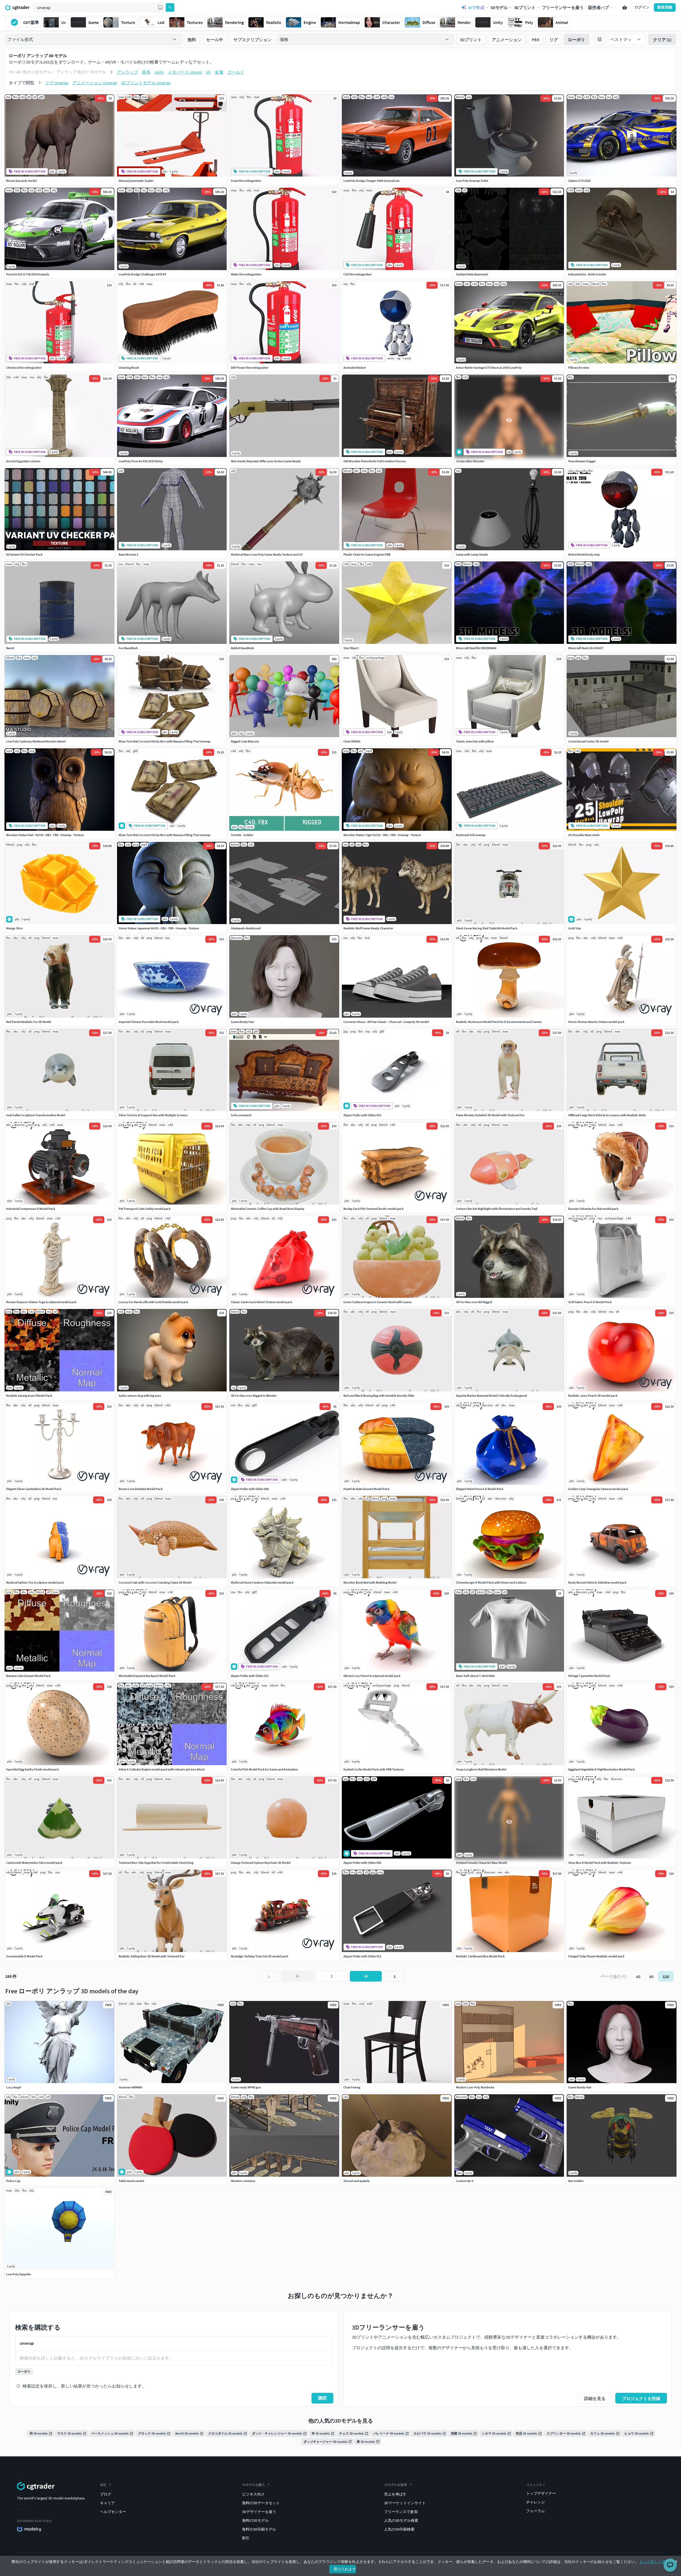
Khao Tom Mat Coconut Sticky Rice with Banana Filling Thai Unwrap (165, 741)
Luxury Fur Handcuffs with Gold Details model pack (153, 1302)
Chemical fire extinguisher (24, 368)
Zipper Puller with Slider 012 (362, 1956)
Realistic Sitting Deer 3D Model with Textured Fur (151, 1956)
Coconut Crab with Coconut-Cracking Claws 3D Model (155, 1582)
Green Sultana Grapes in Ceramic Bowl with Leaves (378, 1302)
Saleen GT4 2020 (579, 181)
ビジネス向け (253, 2494)
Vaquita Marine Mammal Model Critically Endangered (491, 1396)
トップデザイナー (541, 2493)
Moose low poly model (21, 181)
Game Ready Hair (242, 1022)
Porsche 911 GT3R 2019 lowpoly (28, 274)
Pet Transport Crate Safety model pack (145, 1209)
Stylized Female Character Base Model (481, 1863)
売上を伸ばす (395, 2494)
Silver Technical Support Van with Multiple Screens (153, 1115)
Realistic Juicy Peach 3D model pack (593, 1396)
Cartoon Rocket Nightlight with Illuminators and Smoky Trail (497, 1209)
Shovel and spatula (356, 2181)
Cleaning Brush (129, 368)
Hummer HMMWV (130, 2087)
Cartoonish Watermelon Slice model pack (34, 1863)
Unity (159, 72)
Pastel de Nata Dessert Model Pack (366, 1489)
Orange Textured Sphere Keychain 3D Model (261, 1863)
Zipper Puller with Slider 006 (362, 1863)
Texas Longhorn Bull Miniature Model (481, 1769)
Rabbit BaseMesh (242, 648)
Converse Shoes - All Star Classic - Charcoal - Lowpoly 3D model (386, 1022)
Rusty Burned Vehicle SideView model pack (597, 1582)
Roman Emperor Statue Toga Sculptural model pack (41, 1302)
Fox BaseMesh (128, 648)
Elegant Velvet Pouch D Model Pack (480, 1489)
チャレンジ (535, 2502)
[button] (160, 7)
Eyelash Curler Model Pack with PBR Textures (374, 1769)
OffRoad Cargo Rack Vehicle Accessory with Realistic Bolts (607, 1115)
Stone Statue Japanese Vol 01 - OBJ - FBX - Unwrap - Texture (159, 928)
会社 (103, 2485)
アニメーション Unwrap (95, 83)
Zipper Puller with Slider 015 (362, 1115)
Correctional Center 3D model (588, 741)
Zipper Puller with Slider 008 (250, 1489)
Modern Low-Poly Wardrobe (475, 2087)
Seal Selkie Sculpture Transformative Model (36, 1115)
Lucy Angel (14, 2087)
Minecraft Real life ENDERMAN (476, 648)
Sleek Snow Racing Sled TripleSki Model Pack (487, 928)
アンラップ (127, 72)
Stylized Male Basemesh (472, 274)
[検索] (170, 7)
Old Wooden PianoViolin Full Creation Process (375, 461)
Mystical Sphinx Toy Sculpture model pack (35, 1582)
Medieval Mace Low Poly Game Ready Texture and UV (267, 554)
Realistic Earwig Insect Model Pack (29, 1396)
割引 (246, 2538)
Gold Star (575, 928)
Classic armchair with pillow (475, 741)
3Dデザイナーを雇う (259, 2512)
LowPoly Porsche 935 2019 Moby (141, 461)
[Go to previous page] (298, 1976)
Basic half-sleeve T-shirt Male (475, 1676)
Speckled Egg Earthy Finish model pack (32, 1769)
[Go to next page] (366, 1976)
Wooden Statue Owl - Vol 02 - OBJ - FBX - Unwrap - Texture (45, 835)
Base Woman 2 (128, 554)
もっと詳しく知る (654, 2562)
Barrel (10, 648)
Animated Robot (355, 368)
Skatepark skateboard (246, 928)
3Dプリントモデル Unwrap (146, 83)
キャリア (107, 2503)
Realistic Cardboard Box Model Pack (480, 1956)
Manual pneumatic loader (136, 181)
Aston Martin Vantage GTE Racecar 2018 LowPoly (489, 368)
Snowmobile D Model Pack (24, 1956)
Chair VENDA (352, 741)
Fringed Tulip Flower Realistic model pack (596, 1956)
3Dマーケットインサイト (405, 2503)
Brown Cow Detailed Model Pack (141, 1489)
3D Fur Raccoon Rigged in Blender (254, 1396)
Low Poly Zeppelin (19, 2274)
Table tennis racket (131, 2181)
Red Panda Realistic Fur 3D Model (29, 1022)
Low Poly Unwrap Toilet (472, 181)
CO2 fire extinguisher (358, 274)
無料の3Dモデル (255, 2520)
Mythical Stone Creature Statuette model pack (262, 1582)
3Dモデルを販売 (396, 2485)
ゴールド (236, 72)
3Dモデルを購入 (254, 2485)
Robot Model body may (584, 554)
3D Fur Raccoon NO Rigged (474, 1302)
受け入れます (345, 2569)
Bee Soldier (576, 2181)
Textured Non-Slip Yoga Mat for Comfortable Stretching (156, 1863)
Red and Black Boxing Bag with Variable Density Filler (379, 1396)
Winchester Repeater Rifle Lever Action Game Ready (266, 461)
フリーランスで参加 (401, 2512)
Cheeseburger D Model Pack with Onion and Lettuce (491, 1582)
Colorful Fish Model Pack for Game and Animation (265, 1769)
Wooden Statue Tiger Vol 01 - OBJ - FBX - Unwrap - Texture (382, 835)
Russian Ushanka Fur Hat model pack (593, 1209)
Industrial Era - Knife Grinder (587, 274)
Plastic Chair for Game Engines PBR (367, 554)
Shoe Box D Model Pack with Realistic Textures (600, 1863)
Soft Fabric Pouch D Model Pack (590, 1302)
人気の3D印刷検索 (399, 2529)
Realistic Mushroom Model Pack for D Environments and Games (499, 1022)
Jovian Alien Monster (470, 461)
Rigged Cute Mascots (245, 741)
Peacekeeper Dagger (582, 461)
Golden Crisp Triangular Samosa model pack (598, 1489)
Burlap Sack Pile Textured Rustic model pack (373, 1209)
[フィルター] (600, 39)
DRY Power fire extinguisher (250, 368)
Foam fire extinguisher (246, 181)
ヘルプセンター (113, 2512)
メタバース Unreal (185, 72)
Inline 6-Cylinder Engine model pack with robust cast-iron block (162, 1769)
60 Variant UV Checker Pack (24, 554)
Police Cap (13, 2181)
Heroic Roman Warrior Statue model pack (596, 1022)
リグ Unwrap (57, 83)
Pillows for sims (579, 368)
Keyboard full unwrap (471, 835)
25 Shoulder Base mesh (584, 835)
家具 (146, 72)
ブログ (106, 2494)
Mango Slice (14, 928)
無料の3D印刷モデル (259, 2529)
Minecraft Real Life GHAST (586, 648)
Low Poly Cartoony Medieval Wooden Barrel (36, 741)
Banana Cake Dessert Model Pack (28, 1676)
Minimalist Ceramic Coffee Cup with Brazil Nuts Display (268, 1209)
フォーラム (535, 2511)
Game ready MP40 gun (246, 2087)
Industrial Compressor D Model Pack (31, 1209)
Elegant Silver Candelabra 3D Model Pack (34, 1489)
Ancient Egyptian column (23, 461)
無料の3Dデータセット (261, 2503)
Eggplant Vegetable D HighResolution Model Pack (601, 1769)
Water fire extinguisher (246, 274)
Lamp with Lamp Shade (472, 554)
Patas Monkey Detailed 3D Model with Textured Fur (490, 1115)
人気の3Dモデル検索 (401, 2520)
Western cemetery (243, 2181)
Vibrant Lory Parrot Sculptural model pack (372, 1676)
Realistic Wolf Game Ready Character (368, 928)
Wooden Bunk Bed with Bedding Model (370, 1582)
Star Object (351, 648)
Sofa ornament (241, 1115)
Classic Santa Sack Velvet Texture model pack (261, 1302)
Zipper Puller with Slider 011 (250, 1676)
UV (208, 72)
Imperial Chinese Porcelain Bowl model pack (149, 1022)
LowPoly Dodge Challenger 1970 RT (143, 274)
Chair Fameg (352, 2087)
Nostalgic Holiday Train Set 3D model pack (259, 1956)
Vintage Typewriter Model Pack (589, 1676)
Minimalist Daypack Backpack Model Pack (147, 1676)
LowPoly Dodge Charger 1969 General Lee (371, 181)
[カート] (625, 7)
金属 (219, 72)
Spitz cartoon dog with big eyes (140, 1396)
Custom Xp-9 (465, 2181)
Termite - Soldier (242, 835)
